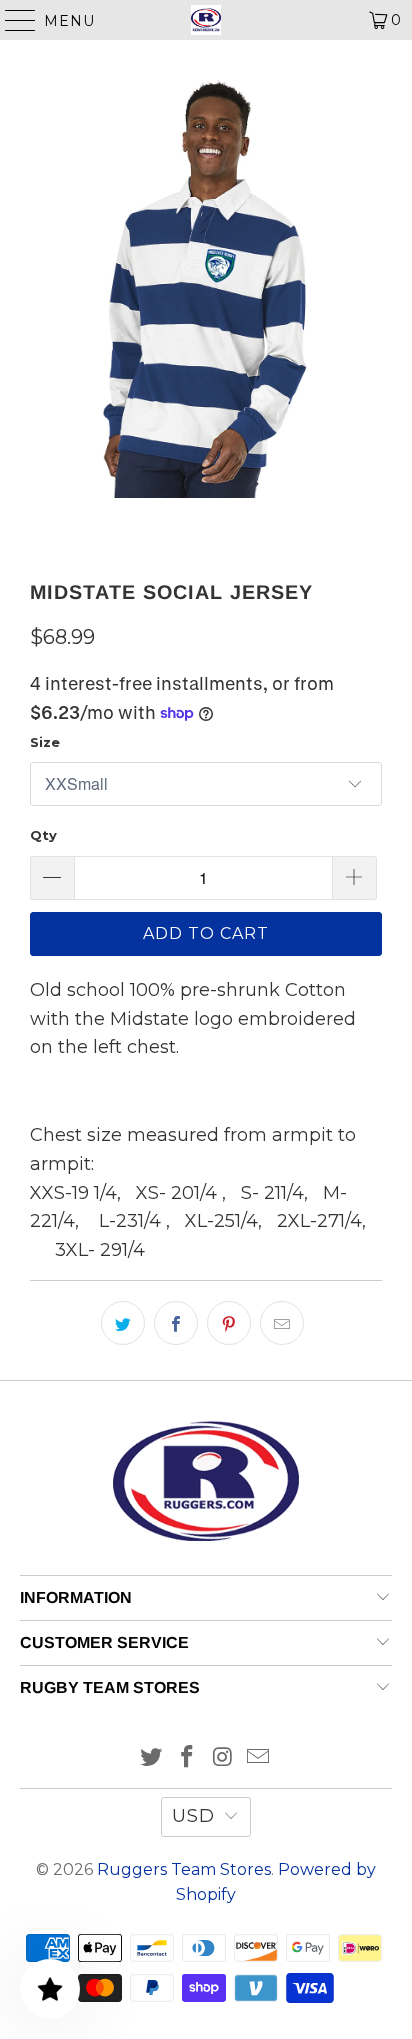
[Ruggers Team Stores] (206, 20)
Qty (43, 835)
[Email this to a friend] (282, 1323)
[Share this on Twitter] (123, 1323)
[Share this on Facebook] (176, 1323)
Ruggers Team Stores (184, 1869)
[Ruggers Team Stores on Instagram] (223, 1758)
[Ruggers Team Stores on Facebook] (187, 1758)
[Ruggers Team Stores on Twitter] (152, 1758)
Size (45, 742)
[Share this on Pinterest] (229, 1323)
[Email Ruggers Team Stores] (259, 1758)
